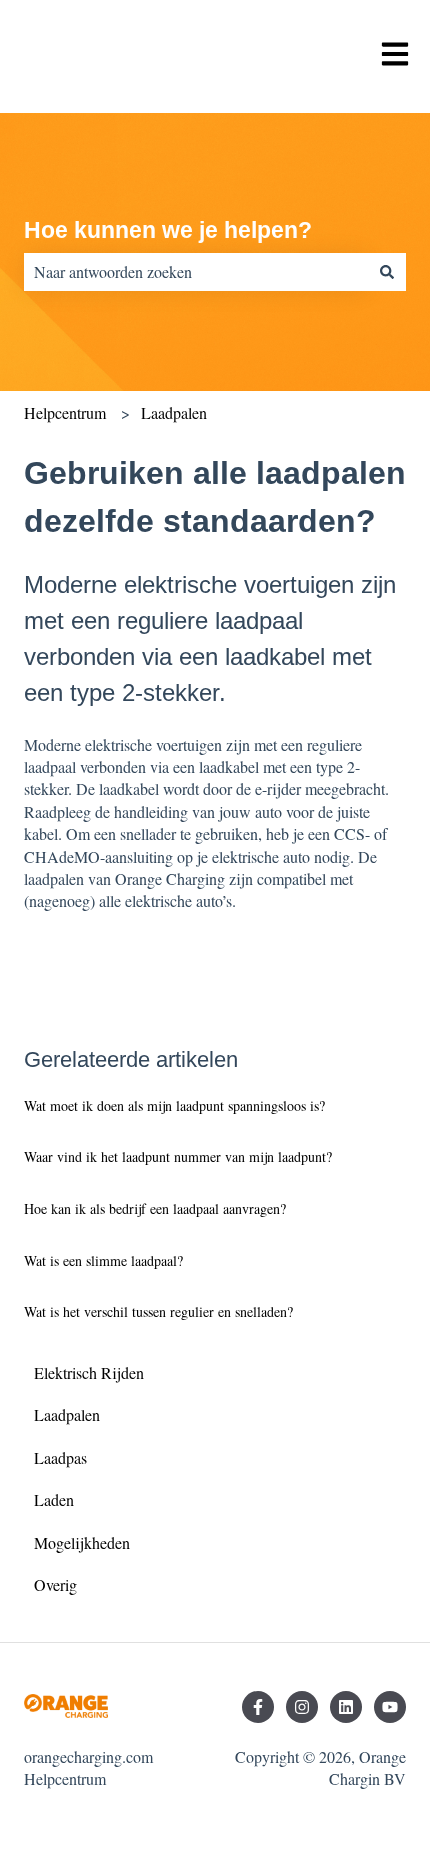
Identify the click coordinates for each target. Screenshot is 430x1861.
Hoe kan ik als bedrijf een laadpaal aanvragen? (155, 1208)
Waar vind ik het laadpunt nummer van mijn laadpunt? (178, 1156)
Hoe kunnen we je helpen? (168, 230)
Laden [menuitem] (54, 1499)
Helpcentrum (65, 412)
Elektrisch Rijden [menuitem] (89, 1372)
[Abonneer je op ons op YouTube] (390, 1707)
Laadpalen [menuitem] (67, 1414)
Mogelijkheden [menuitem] (82, 1542)
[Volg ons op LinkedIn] (346, 1707)
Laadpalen (174, 412)
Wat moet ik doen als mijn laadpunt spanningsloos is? (174, 1105)
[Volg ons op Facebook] (258, 1707)
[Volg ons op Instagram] (302, 1707)
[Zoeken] (387, 272)
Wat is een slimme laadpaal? (103, 1260)
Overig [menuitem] (55, 1584)
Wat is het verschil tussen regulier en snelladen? (158, 1311)
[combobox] (196, 272)
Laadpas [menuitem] (60, 1457)
